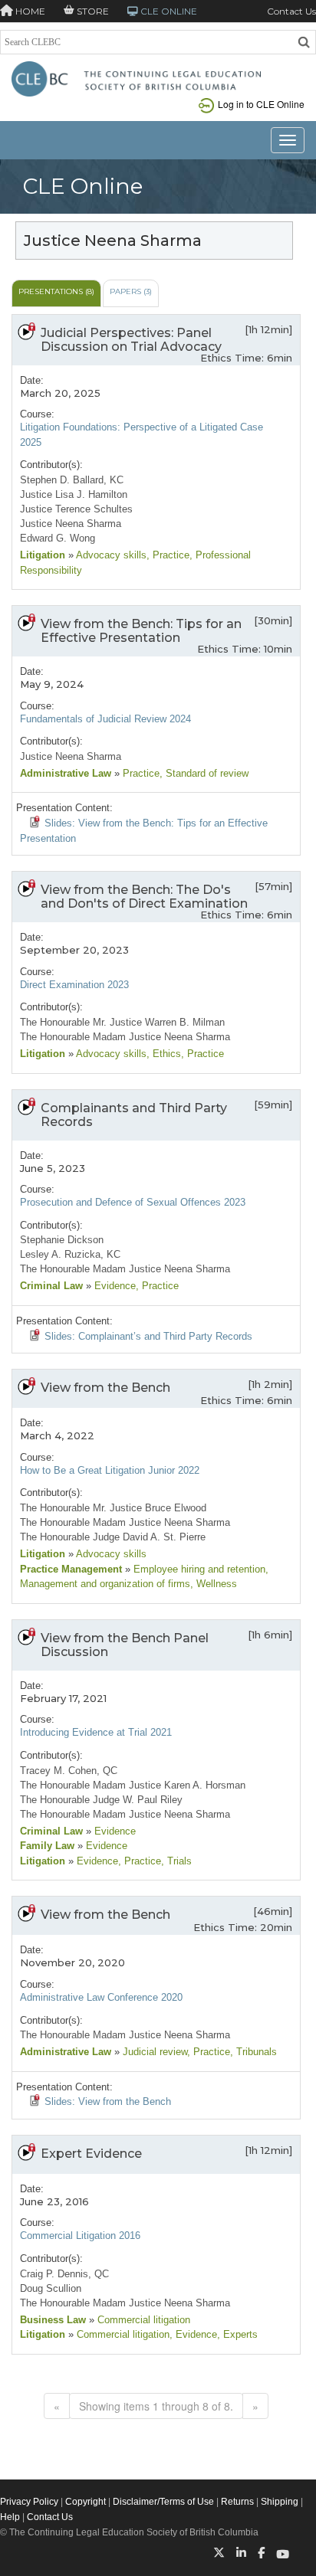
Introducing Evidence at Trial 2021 (96, 1732)
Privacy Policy (29, 2502)
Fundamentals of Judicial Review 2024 (105, 719)
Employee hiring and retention (198, 1569)
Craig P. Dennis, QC (64, 2274)
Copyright (86, 2502)
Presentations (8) (56, 291)
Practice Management (71, 1569)
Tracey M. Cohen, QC (69, 1771)
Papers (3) (131, 291)
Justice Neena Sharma (71, 524)
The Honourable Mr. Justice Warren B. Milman (122, 1022)
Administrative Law (66, 773)
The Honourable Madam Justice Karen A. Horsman (133, 1785)
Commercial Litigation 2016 (80, 2236)
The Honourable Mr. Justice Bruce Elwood (113, 1508)
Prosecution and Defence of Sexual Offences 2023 (133, 1202)
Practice (140, 773)
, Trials (176, 1861)
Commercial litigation (142, 2320)
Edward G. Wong (58, 538)
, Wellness (214, 1584)
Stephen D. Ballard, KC (72, 480)
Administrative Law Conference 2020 (101, 1997)
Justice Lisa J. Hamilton (74, 494)
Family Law (47, 1846)
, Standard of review (204, 773)
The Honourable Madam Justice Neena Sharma (125, 1037)
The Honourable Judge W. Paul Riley (101, 1800)
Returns (237, 2502)
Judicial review (153, 2052)
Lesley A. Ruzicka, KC (70, 1254)
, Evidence (193, 2334)
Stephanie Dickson (62, 1240)
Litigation (43, 555)
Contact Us (291, 11)
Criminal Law (51, 1286)
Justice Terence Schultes (76, 509)
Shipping (280, 2502)
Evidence (114, 1286)
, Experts (237, 2334)
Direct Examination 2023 (74, 985)
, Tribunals (253, 2052)
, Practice (168, 555)
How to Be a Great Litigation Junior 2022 (110, 1470)
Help (10, 2517)
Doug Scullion (51, 2288)
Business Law (53, 2320)
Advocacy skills (110, 555)
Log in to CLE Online (261, 104)
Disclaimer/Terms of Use (163, 2502)
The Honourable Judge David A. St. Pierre (113, 1537)
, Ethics (164, 1054)
